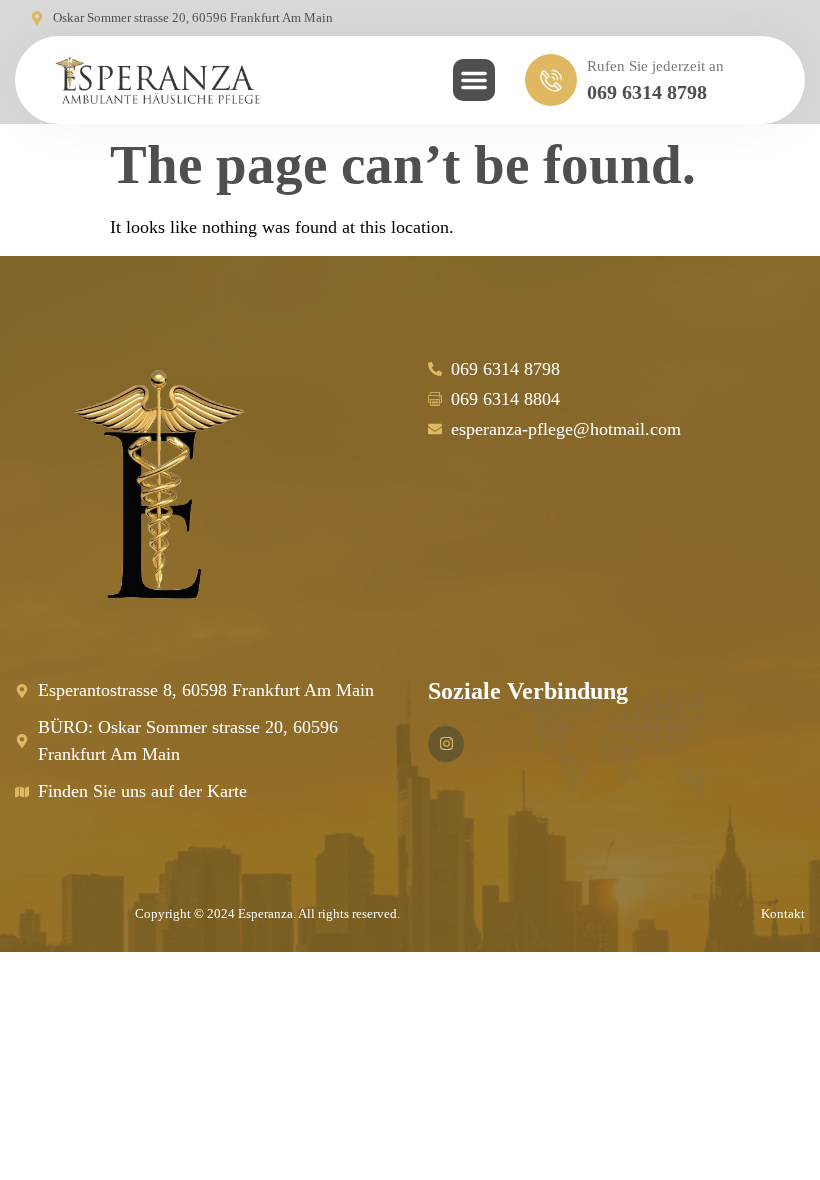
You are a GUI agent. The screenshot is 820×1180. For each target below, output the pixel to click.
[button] (474, 80)
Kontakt (783, 913)
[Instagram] (446, 744)
